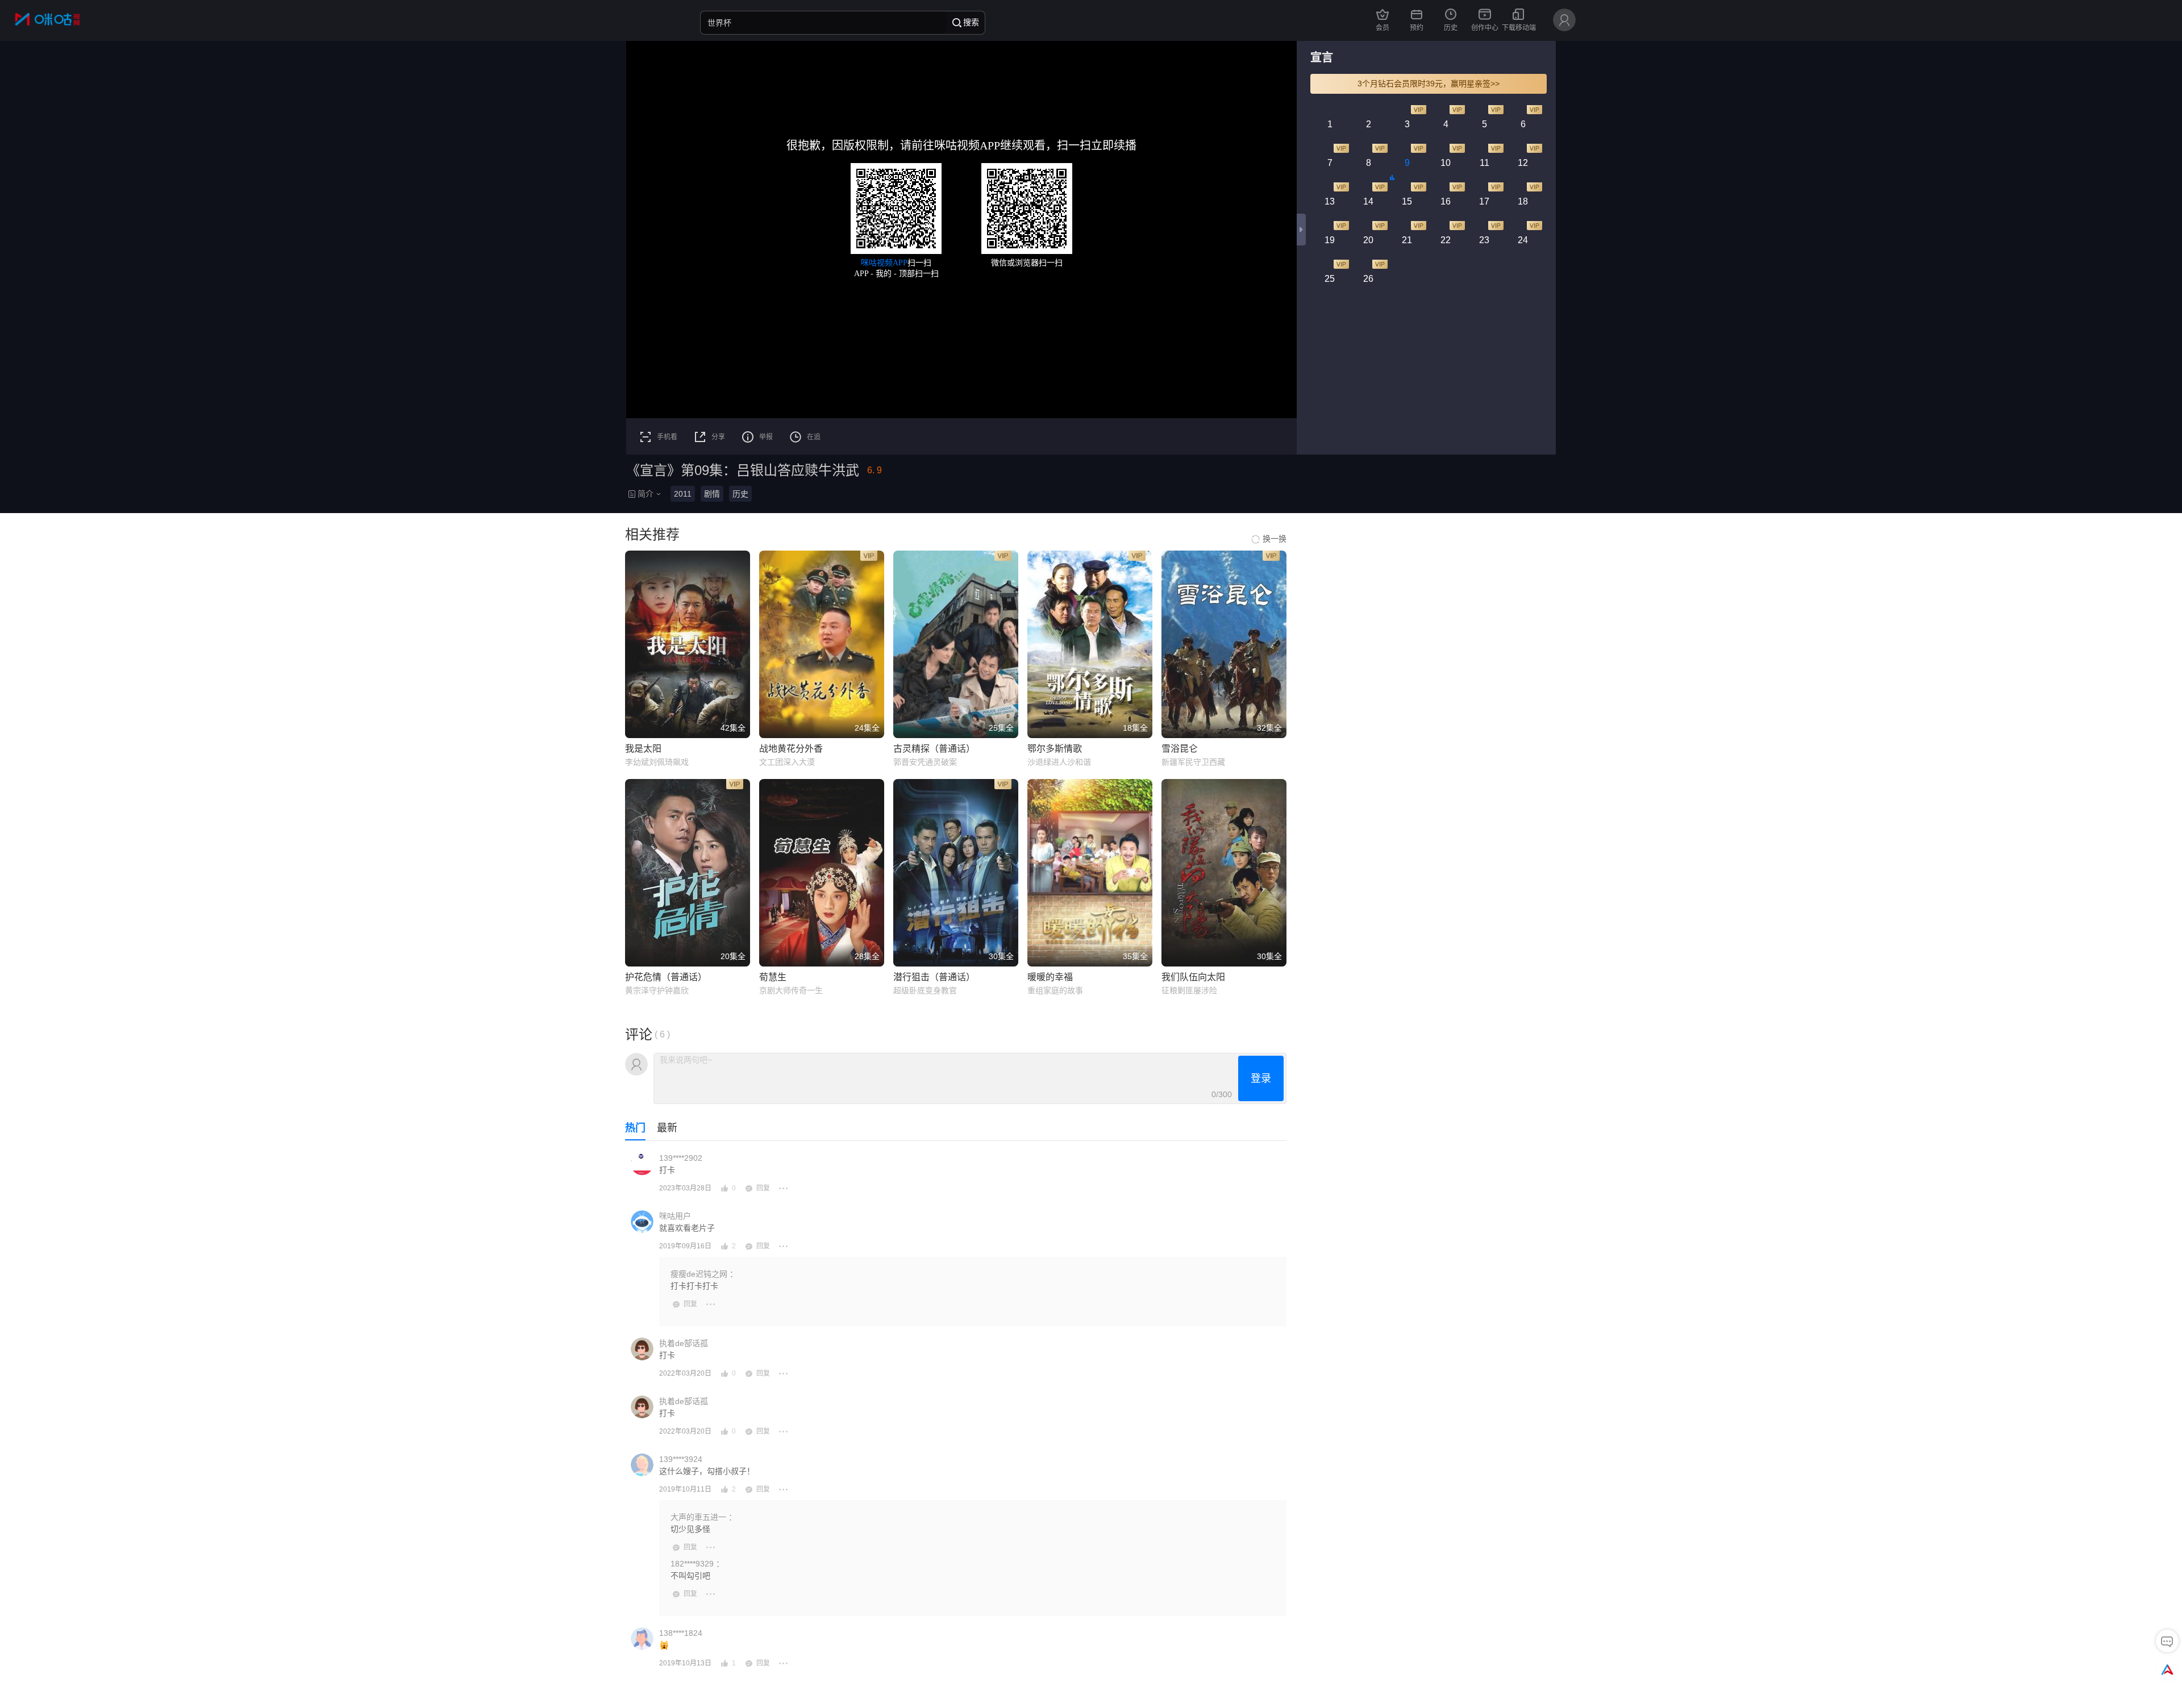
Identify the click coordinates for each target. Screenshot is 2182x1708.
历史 (740, 494)
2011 (683, 494)
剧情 (712, 494)
